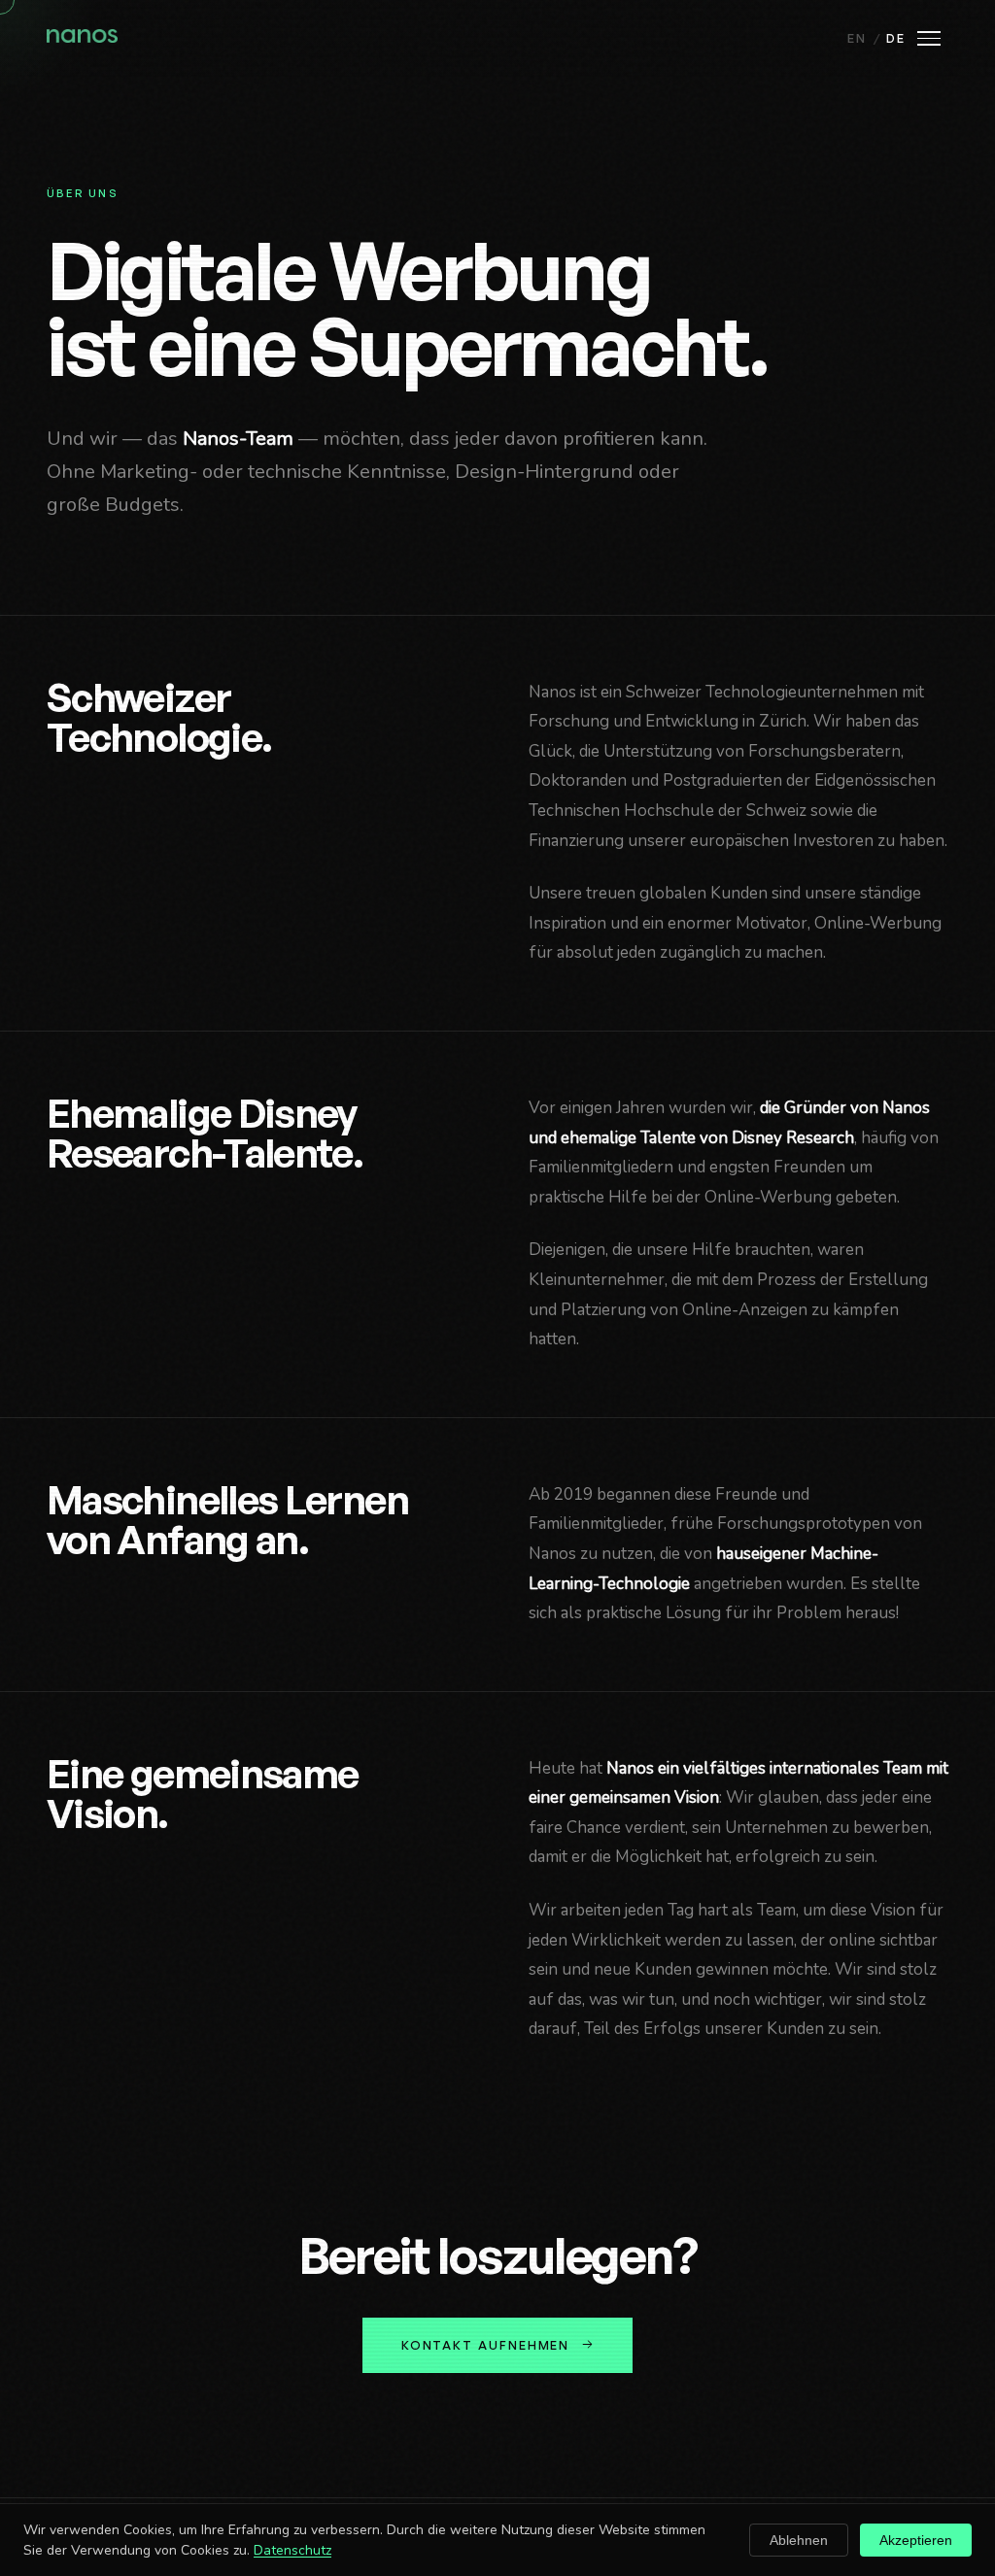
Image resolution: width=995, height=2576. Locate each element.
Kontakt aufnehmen (486, 2345)
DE (896, 38)
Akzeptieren (916, 2540)
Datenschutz (292, 2550)
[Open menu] (929, 38)
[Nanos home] (82, 38)
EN (857, 38)
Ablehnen (799, 2540)
